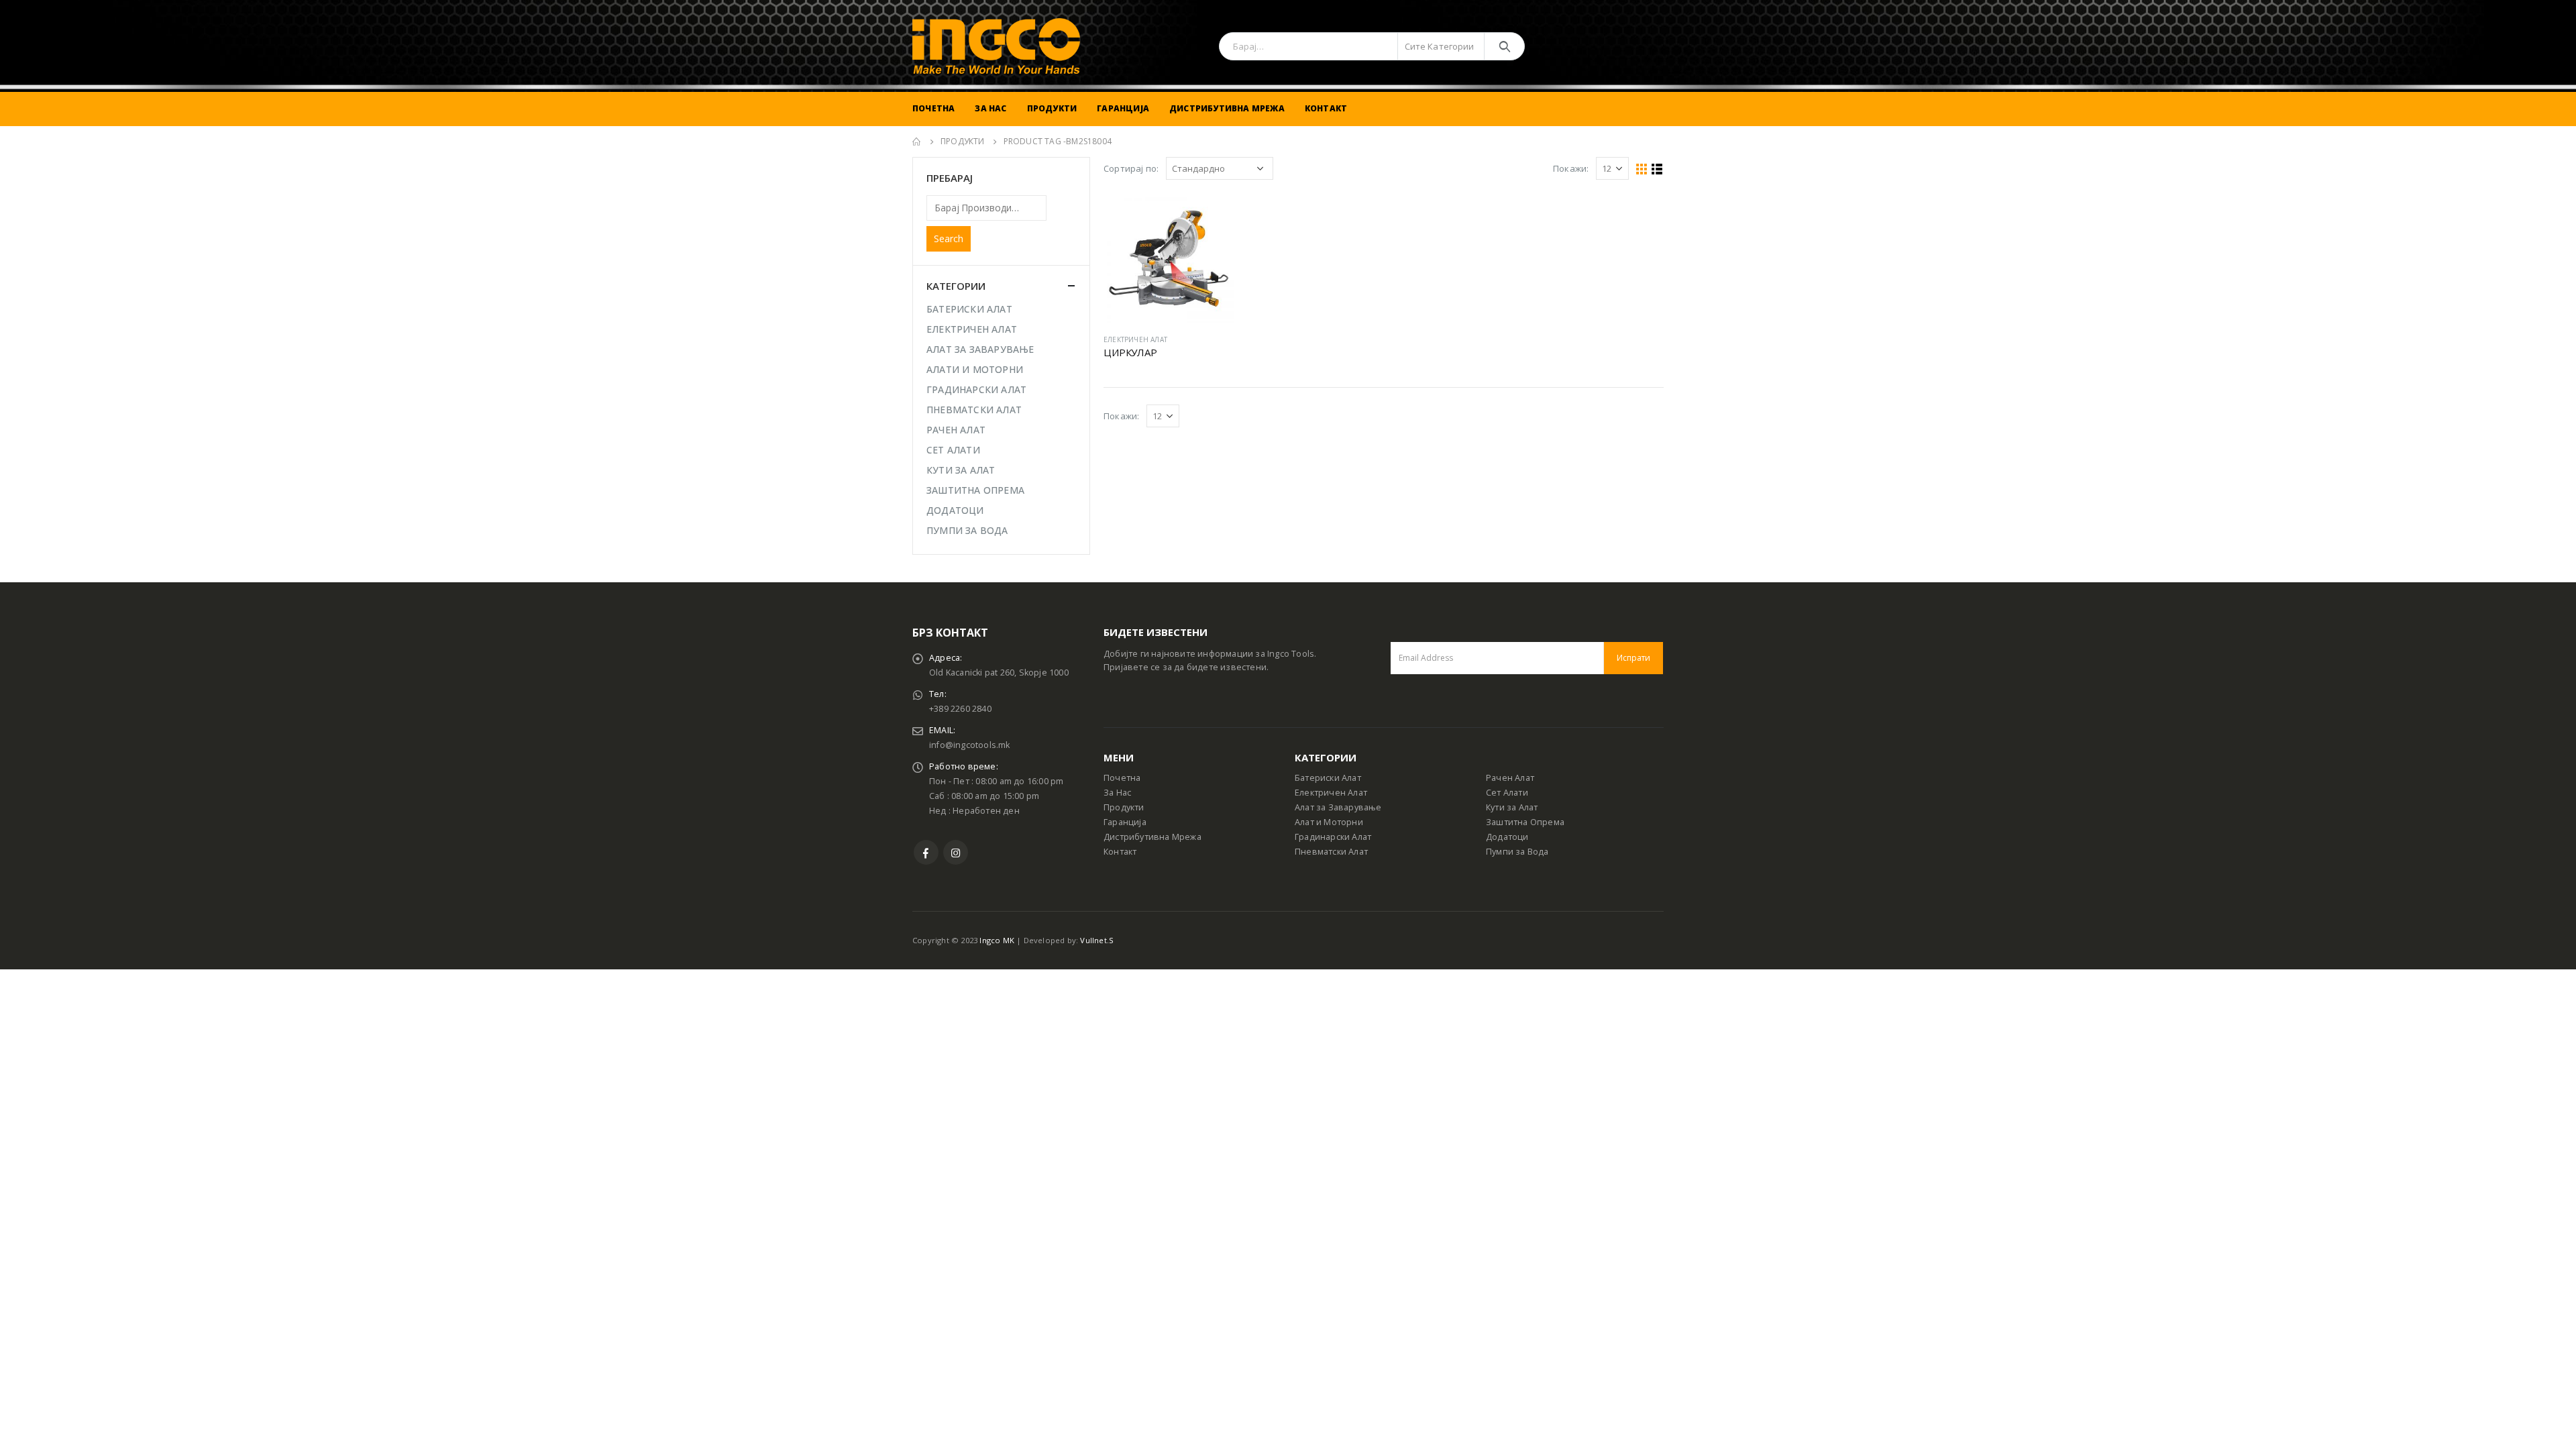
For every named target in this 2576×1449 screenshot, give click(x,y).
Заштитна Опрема (1525, 822)
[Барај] (1504, 46)
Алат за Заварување (1338, 807)
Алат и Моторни (1329, 822)
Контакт (1326, 108)
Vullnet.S (1097, 940)
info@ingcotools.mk (970, 745)
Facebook (926, 852)
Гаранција (1123, 108)
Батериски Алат (1328, 778)
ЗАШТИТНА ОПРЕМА (975, 490)
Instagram (956, 852)
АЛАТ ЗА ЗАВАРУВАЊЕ (980, 349)
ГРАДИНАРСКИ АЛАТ (976, 389)
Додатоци (1507, 837)
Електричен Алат (1331, 793)
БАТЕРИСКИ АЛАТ (969, 309)
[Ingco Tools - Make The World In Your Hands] (996, 46)
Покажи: (1571, 168)
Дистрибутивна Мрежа (1227, 108)
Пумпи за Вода (1517, 852)
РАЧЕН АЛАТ (956, 430)
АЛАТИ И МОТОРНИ (975, 369)
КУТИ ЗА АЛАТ (961, 470)
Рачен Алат (1510, 778)
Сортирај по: (1131, 168)
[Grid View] (1642, 169)
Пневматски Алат (1331, 852)
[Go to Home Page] (917, 142)
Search (949, 238)
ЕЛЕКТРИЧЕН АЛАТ (1135, 339)
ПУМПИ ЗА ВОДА (967, 530)
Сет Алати (1507, 793)
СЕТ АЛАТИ (953, 450)
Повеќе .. (1212, 215)
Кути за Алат (1512, 807)
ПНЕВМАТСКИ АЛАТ (974, 410)
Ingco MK (997, 940)
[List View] (1657, 169)
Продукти (1052, 108)
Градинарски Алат (1333, 837)
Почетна (933, 108)
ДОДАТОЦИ (955, 510)
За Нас (990, 108)
